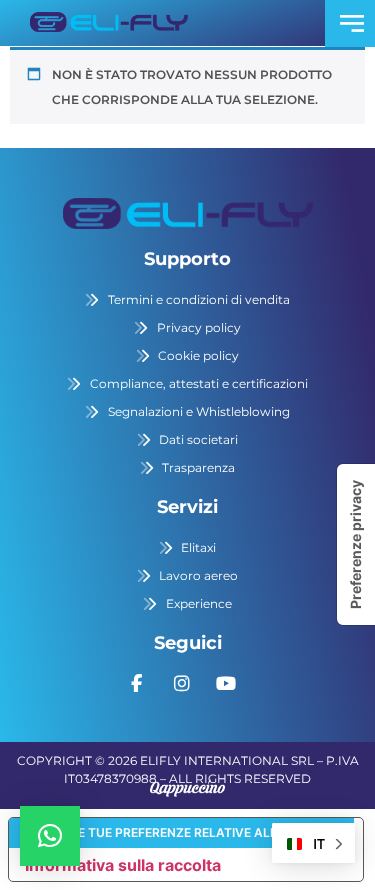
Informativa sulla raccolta (123, 865)
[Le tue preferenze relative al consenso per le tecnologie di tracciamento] (356, 544)
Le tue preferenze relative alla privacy (206, 832)
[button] (50, 836)
